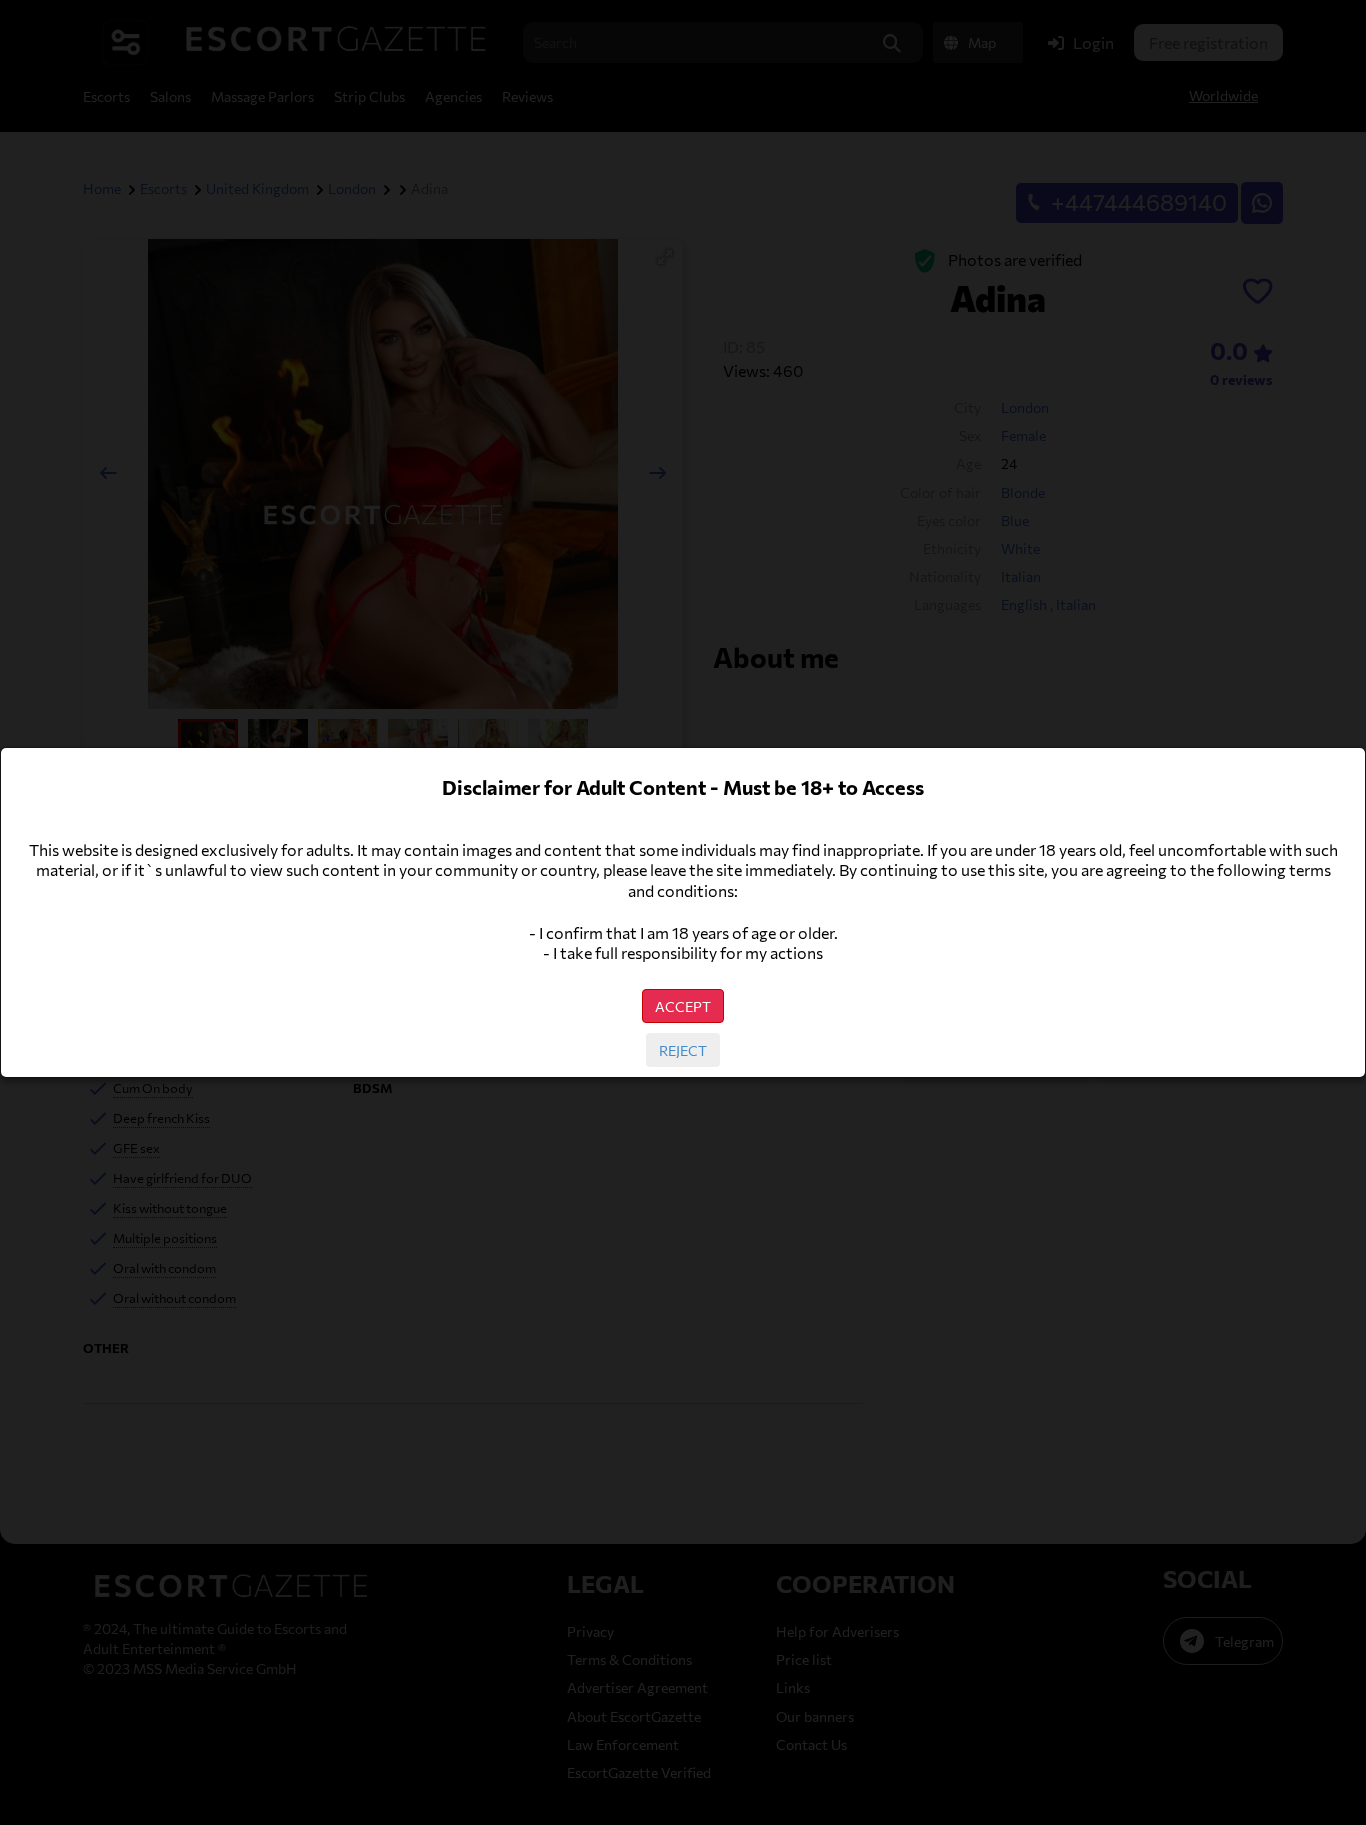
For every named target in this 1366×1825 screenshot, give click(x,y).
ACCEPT (683, 1006)
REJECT (683, 1050)
